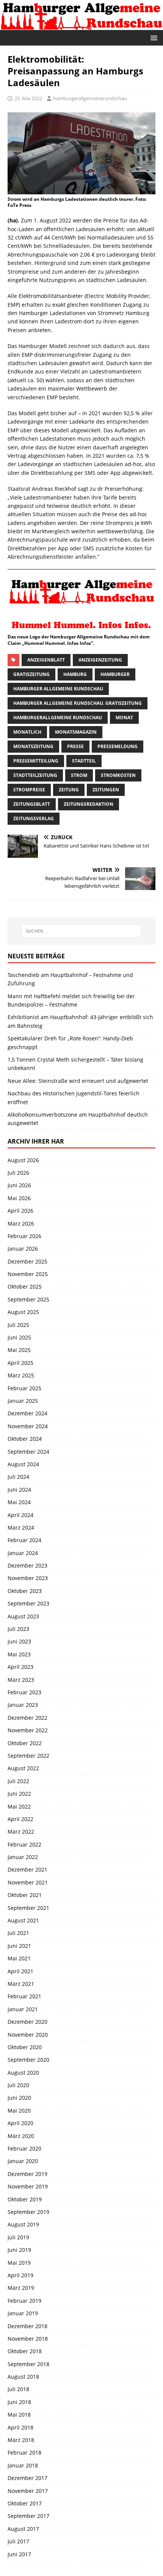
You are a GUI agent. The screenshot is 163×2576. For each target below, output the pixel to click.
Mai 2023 (19, 1654)
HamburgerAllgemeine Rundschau (58, 718)
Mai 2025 (19, 1350)
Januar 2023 (23, 1705)
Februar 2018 (24, 2452)
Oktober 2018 (25, 2351)
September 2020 (28, 2060)
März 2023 (21, 1680)
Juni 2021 (19, 1946)
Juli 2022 (18, 1781)
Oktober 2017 (25, 2503)
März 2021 (21, 1984)
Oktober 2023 (25, 1591)
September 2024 (28, 1452)
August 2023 (23, 1616)
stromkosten (118, 775)
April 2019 (20, 2275)
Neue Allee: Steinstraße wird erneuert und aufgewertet (78, 1081)
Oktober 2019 (25, 2199)
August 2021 (23, 1920)
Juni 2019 (19, 2250)
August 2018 (23, 2377)
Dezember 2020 (27, 2022)
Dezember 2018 (27, 2326)
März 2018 (21, 2440)
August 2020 (23, 2073)
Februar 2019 (24, 2301)
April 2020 (20, 2123)
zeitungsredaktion (89, 804)
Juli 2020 (18, 2085)
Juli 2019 (18, 2237)
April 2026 (20, 1211)
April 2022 (20, 1819)
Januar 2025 (23, 1401)
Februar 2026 (24, 1236)
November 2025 (28, 1274)
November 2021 (28, 1882)
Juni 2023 (19, 1641)
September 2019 (28, 2212)
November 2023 (28, 1578)
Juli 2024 (18, 1477)
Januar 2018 (23, 2465)
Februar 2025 (24, 1388)
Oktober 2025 (25, 1286)
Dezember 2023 (27, 1565)
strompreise (29, 790)
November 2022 (28, 1730)
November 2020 (28, 2035)
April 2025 (20, 1363)
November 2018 (28, 2339)
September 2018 (28, 2364)
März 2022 (21, 1832)
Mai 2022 (19, 1806)
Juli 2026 (18, 1173)
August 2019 (23, 2224)
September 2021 (28, 1908)
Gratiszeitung (31, 674)
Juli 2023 (18, 1629)
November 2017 (28, 2491)
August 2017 (23, 2529)
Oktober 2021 (25, 1895)
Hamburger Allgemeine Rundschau (58, 689)
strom (79, 775)
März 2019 (21, 2288)
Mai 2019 (19, 2263)
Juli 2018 (18, 2389)
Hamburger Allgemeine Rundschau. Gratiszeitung (78, 703)
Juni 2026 (19, 1185)
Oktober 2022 (25, 1743)
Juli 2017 (18, 2541)
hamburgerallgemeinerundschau (90, 98)
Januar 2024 (23, 1553)
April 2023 (20, 1667)
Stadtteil (84, 761)
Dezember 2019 (27, 2174)
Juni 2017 (19, 2554)
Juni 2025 (19, 1337)
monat (124, 718)
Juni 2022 (19, 1794)
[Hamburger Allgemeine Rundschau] (81, 25)
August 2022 (23, 1768)
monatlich (27, 732)
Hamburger (115, 674)
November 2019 (28, 2186)
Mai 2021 (19, 1958)
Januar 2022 (23, 1857)
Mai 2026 (19, 1198)
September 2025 (28, 1299)
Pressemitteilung (36, 761)
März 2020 (21, 2136)
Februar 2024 (24, 1540)
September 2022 (28, 1756)
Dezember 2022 (27, 1718)
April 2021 (20, 1971)
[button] (153, 37)
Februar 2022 (24, 1844)
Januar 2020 (23, 2161)
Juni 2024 (19, 1490)
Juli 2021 (18, 1933)
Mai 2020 (19, 2110)
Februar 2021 (24, 1996)
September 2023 (28, 1603)
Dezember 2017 (27, 2478)
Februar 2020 (24, 2148)
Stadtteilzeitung (35, 775)
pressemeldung (118, 746)
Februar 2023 (24, 1692)
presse (75, 746)
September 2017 (28, 2516)
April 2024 (20, 1515)
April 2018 (20, 2427)
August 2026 (23, 1160)
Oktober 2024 (25, 1439)
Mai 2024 (19, 1502)
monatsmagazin (76, 732)
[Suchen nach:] (82, 931)
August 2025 (23, 1312)
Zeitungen (106, 790)
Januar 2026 (23, 1249)
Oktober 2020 (25, 2047)
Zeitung (69, 790)
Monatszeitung (33, 746)
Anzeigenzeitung (100, 660)
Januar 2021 (23, 2009)
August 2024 (23, 1464)
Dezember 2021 (27, 1869)
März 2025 (21, 1375)
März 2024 (21, 1527)
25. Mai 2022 (28, 98)
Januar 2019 (23, 2313)
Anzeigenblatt (46, 660)
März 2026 (21, 1223)
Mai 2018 (19, 2415)
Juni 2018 (19, 2402)
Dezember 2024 (27, 1413)
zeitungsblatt (32, 804)
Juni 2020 (19, 2098)
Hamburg (75, 674)
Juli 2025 (18, 1325)
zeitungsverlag (34, 818)
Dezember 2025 (27, 1261)
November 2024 (28, 1426)
